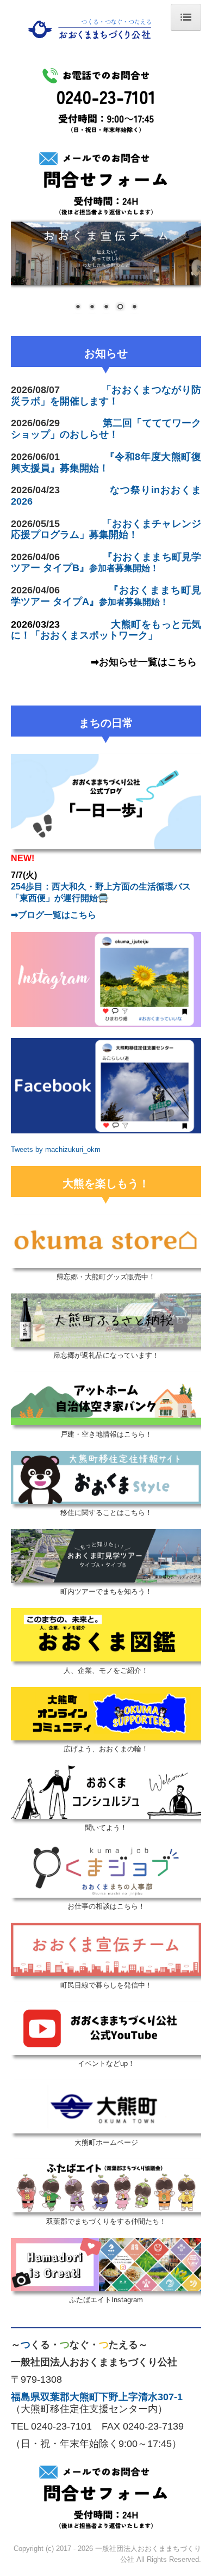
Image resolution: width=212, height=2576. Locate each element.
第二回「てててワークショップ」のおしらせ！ (106, 429)
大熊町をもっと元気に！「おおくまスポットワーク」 (106, 630)
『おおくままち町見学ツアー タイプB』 (106, 562)
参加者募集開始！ (124, 568)
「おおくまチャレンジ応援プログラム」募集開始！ (106, 529)
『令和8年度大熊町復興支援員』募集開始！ (106, 462)
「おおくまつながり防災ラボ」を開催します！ (106, 395)
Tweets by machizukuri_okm (56, 1149)
